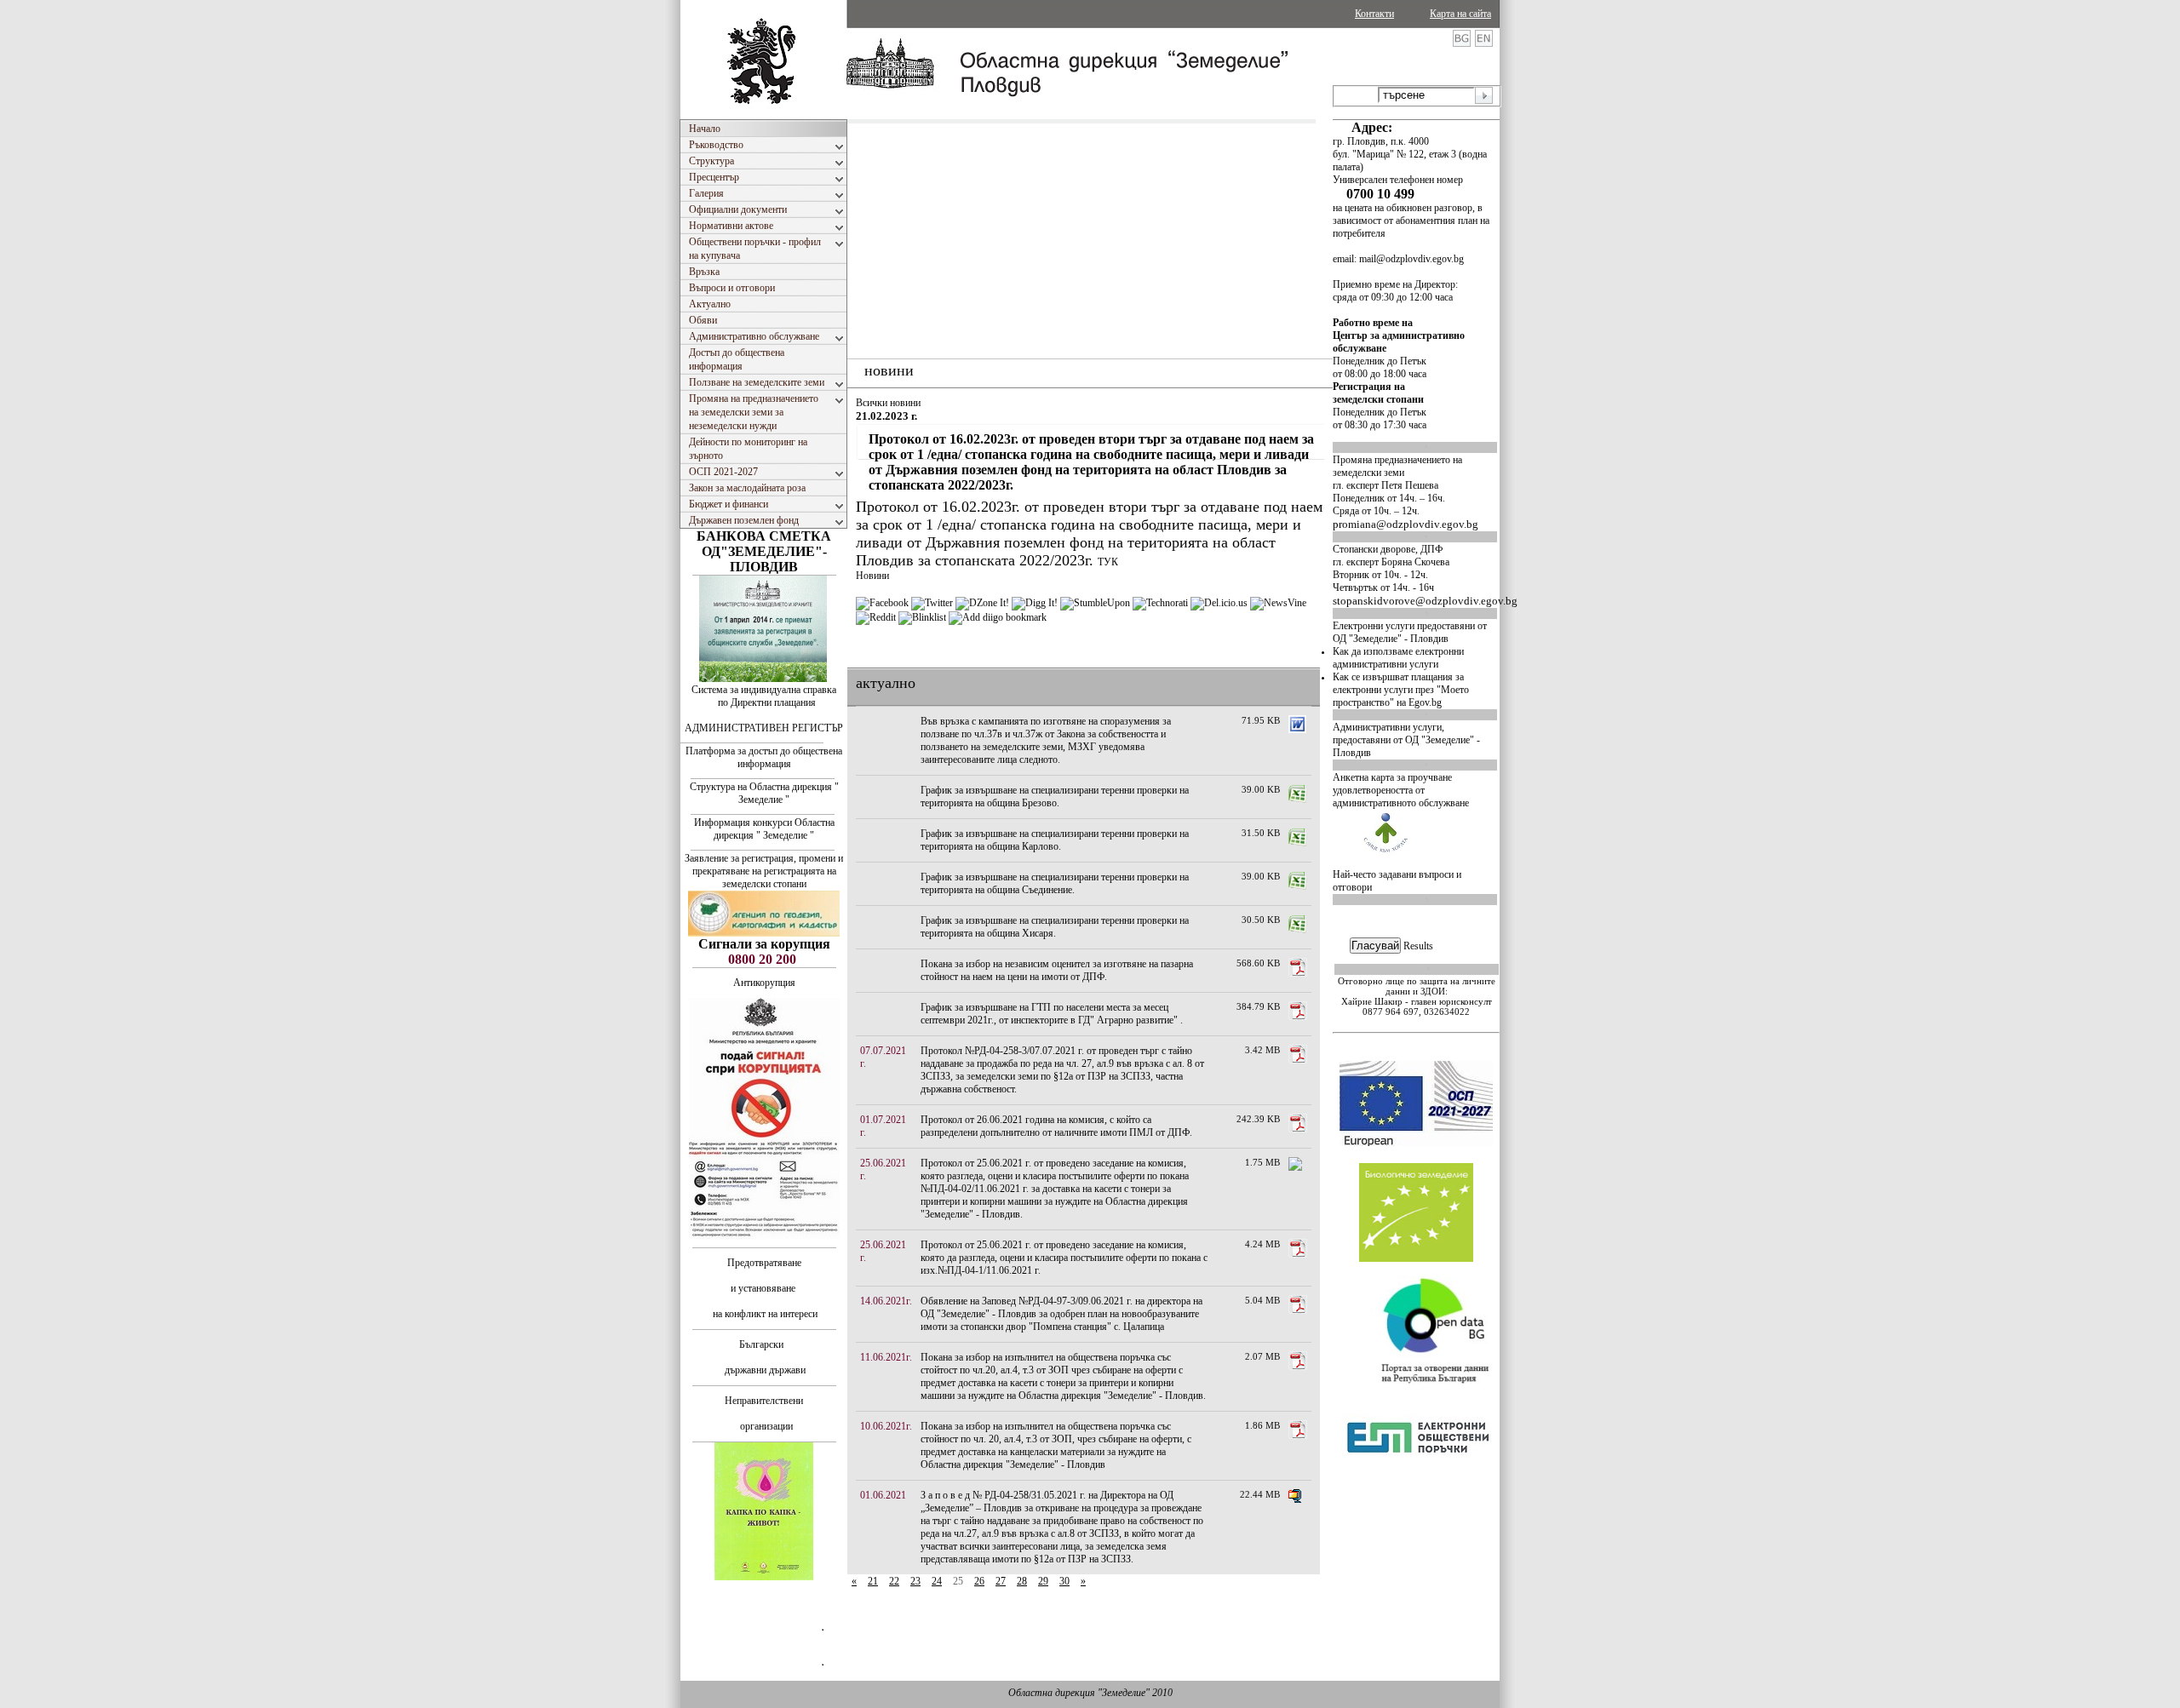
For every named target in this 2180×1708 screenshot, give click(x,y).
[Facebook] (882, 603)
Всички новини (888, 403)
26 (979, 1581)
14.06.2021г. (886, 1301)
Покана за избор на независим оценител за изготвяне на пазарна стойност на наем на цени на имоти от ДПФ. (1057, 970)
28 (1022, 1581)
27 (1001, 1581)
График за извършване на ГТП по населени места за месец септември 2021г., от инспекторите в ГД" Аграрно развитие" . (1052, 1014)
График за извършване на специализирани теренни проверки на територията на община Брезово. (1055, 797)
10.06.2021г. (886, 1426)
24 (937, 1581)
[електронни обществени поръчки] (1418, 1500)
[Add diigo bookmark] (998, 617)
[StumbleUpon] (1095, 603)
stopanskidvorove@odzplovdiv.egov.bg (1425, 601)
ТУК (1108, 562)
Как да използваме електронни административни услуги (1398, 658)
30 (1064, 1581)
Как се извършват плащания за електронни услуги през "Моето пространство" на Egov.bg (1401, 690)
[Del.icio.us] (1219, 603)
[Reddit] (876, 617)
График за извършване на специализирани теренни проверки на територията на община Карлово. (1055, 840)
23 (915, 1581)
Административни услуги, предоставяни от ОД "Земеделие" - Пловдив (1406, 740)
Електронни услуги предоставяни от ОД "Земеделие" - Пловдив (1410, 632)
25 (958, 1581)
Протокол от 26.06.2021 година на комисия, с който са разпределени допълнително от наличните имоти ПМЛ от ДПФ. (1056, 1126)
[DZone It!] (982, 603)
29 (1043, 1581)
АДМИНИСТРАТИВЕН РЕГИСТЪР (764, 728)
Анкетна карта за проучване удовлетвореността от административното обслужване (1401, 790)
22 (894, 1581)
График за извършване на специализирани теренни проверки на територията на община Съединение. (1055, 883)
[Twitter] (932, 603)
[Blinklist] (922, 617)
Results (1418, 946)
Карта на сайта (1460, 14)
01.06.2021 (883, 1495)
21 (873, 1581)
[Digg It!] (1035, 603)
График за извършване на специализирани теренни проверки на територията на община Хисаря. (1055, 927)
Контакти (1374, 14)
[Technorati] (1160, 603)
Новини (872, 576)
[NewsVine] (1278, 603)
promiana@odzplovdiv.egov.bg (1406, 524)
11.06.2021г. (886, 1357)
